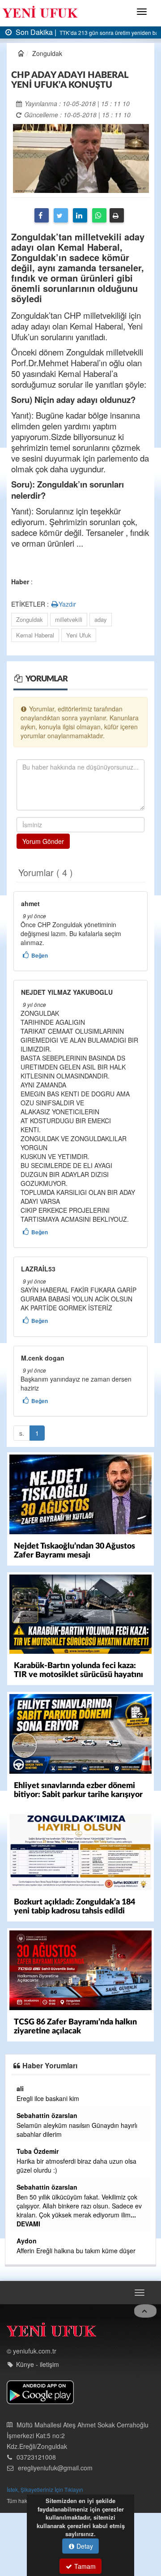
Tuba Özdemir (38, 2151)
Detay (84, 2546)
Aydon (27, 2241)
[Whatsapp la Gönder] (99, 215)
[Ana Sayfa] (51, 2332)
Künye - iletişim (38, 2364)
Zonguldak (30, 619)
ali (20, 2088)
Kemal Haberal (35, 635)
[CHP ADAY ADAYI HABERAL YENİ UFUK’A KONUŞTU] (81, 158)
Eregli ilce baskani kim (48, 2098)
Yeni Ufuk (79, 635)
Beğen (40, 955)
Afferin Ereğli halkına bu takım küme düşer (76, 2251)
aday (101, 619)
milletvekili (69, 619)
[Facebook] (42, 215)
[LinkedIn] (80, 215)
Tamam (84, 2566)
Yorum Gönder (43, 841)
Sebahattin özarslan (47, 2115)
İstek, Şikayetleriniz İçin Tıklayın (45, 2489)
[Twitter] (61, 215)
